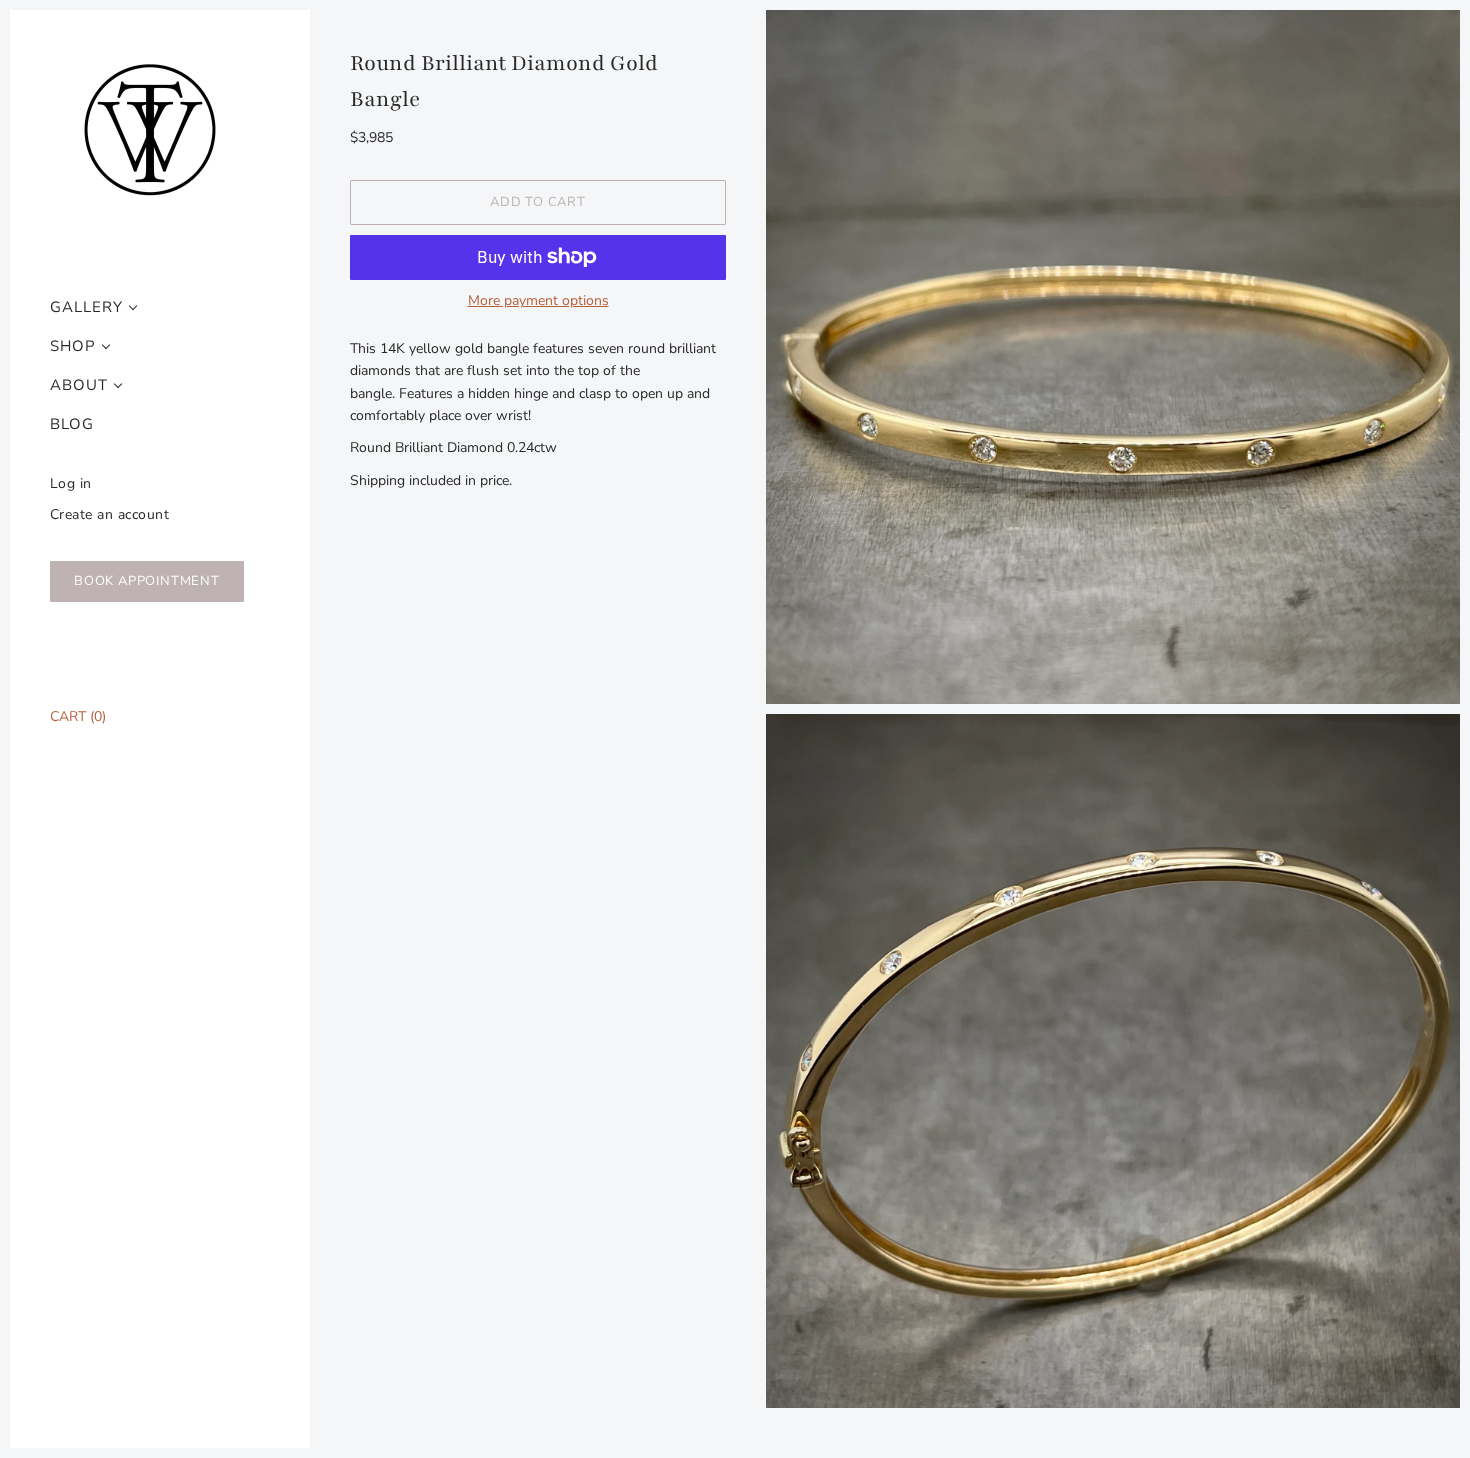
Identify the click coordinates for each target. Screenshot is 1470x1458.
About (79, 385)
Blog (72, 424)
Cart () (78, 716)
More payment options (538, 301)
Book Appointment (147, 581)
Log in (71, 483)
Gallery (86, 307)
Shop (73, 346)
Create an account (110, 514)
